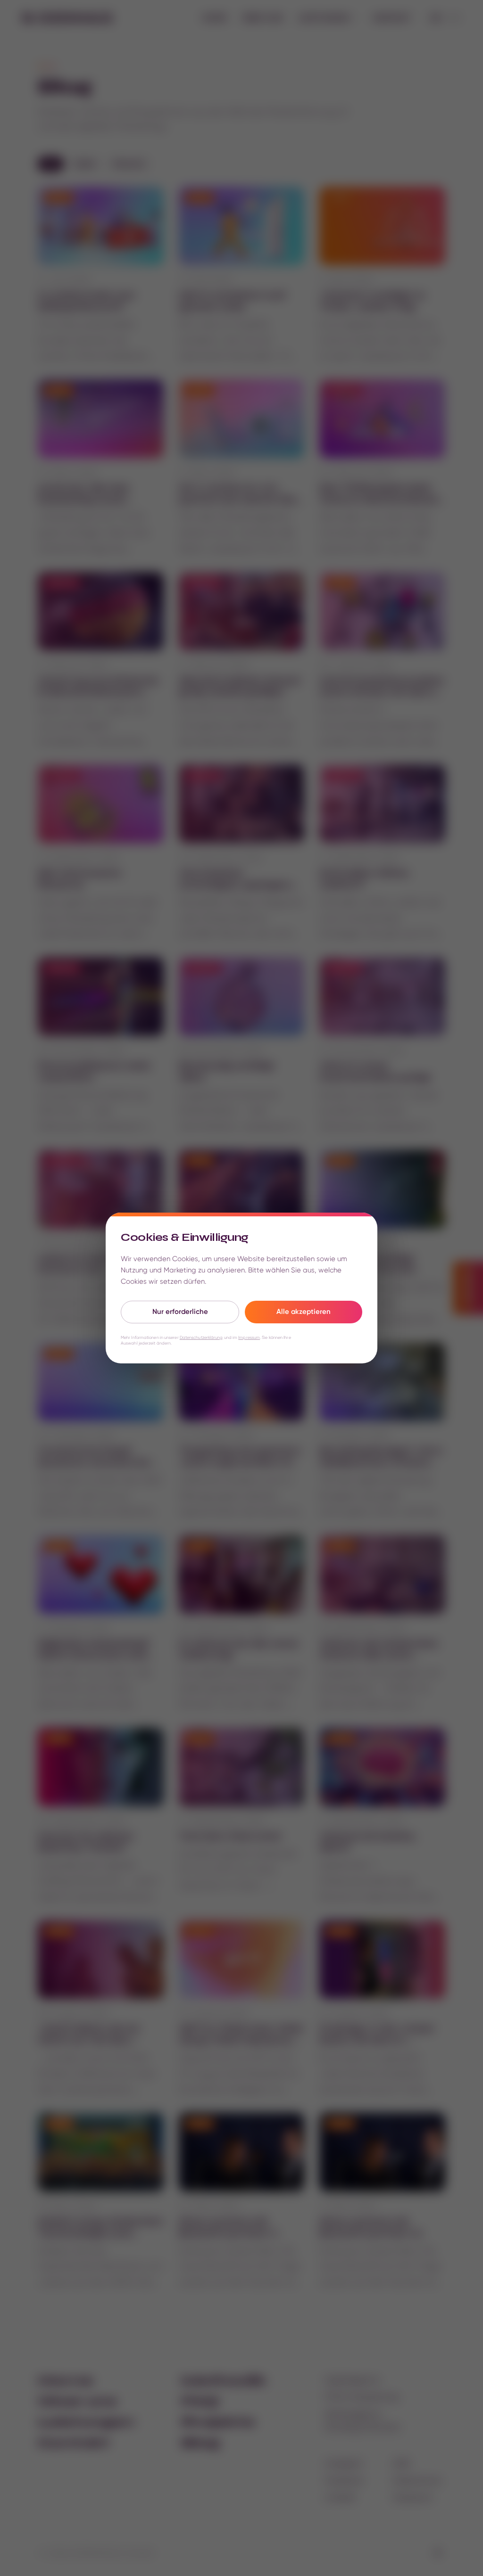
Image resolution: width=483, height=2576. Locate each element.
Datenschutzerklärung (201, 1337)
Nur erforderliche (180, 1312)
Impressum (249, 1337)
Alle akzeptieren (304, 1312)
